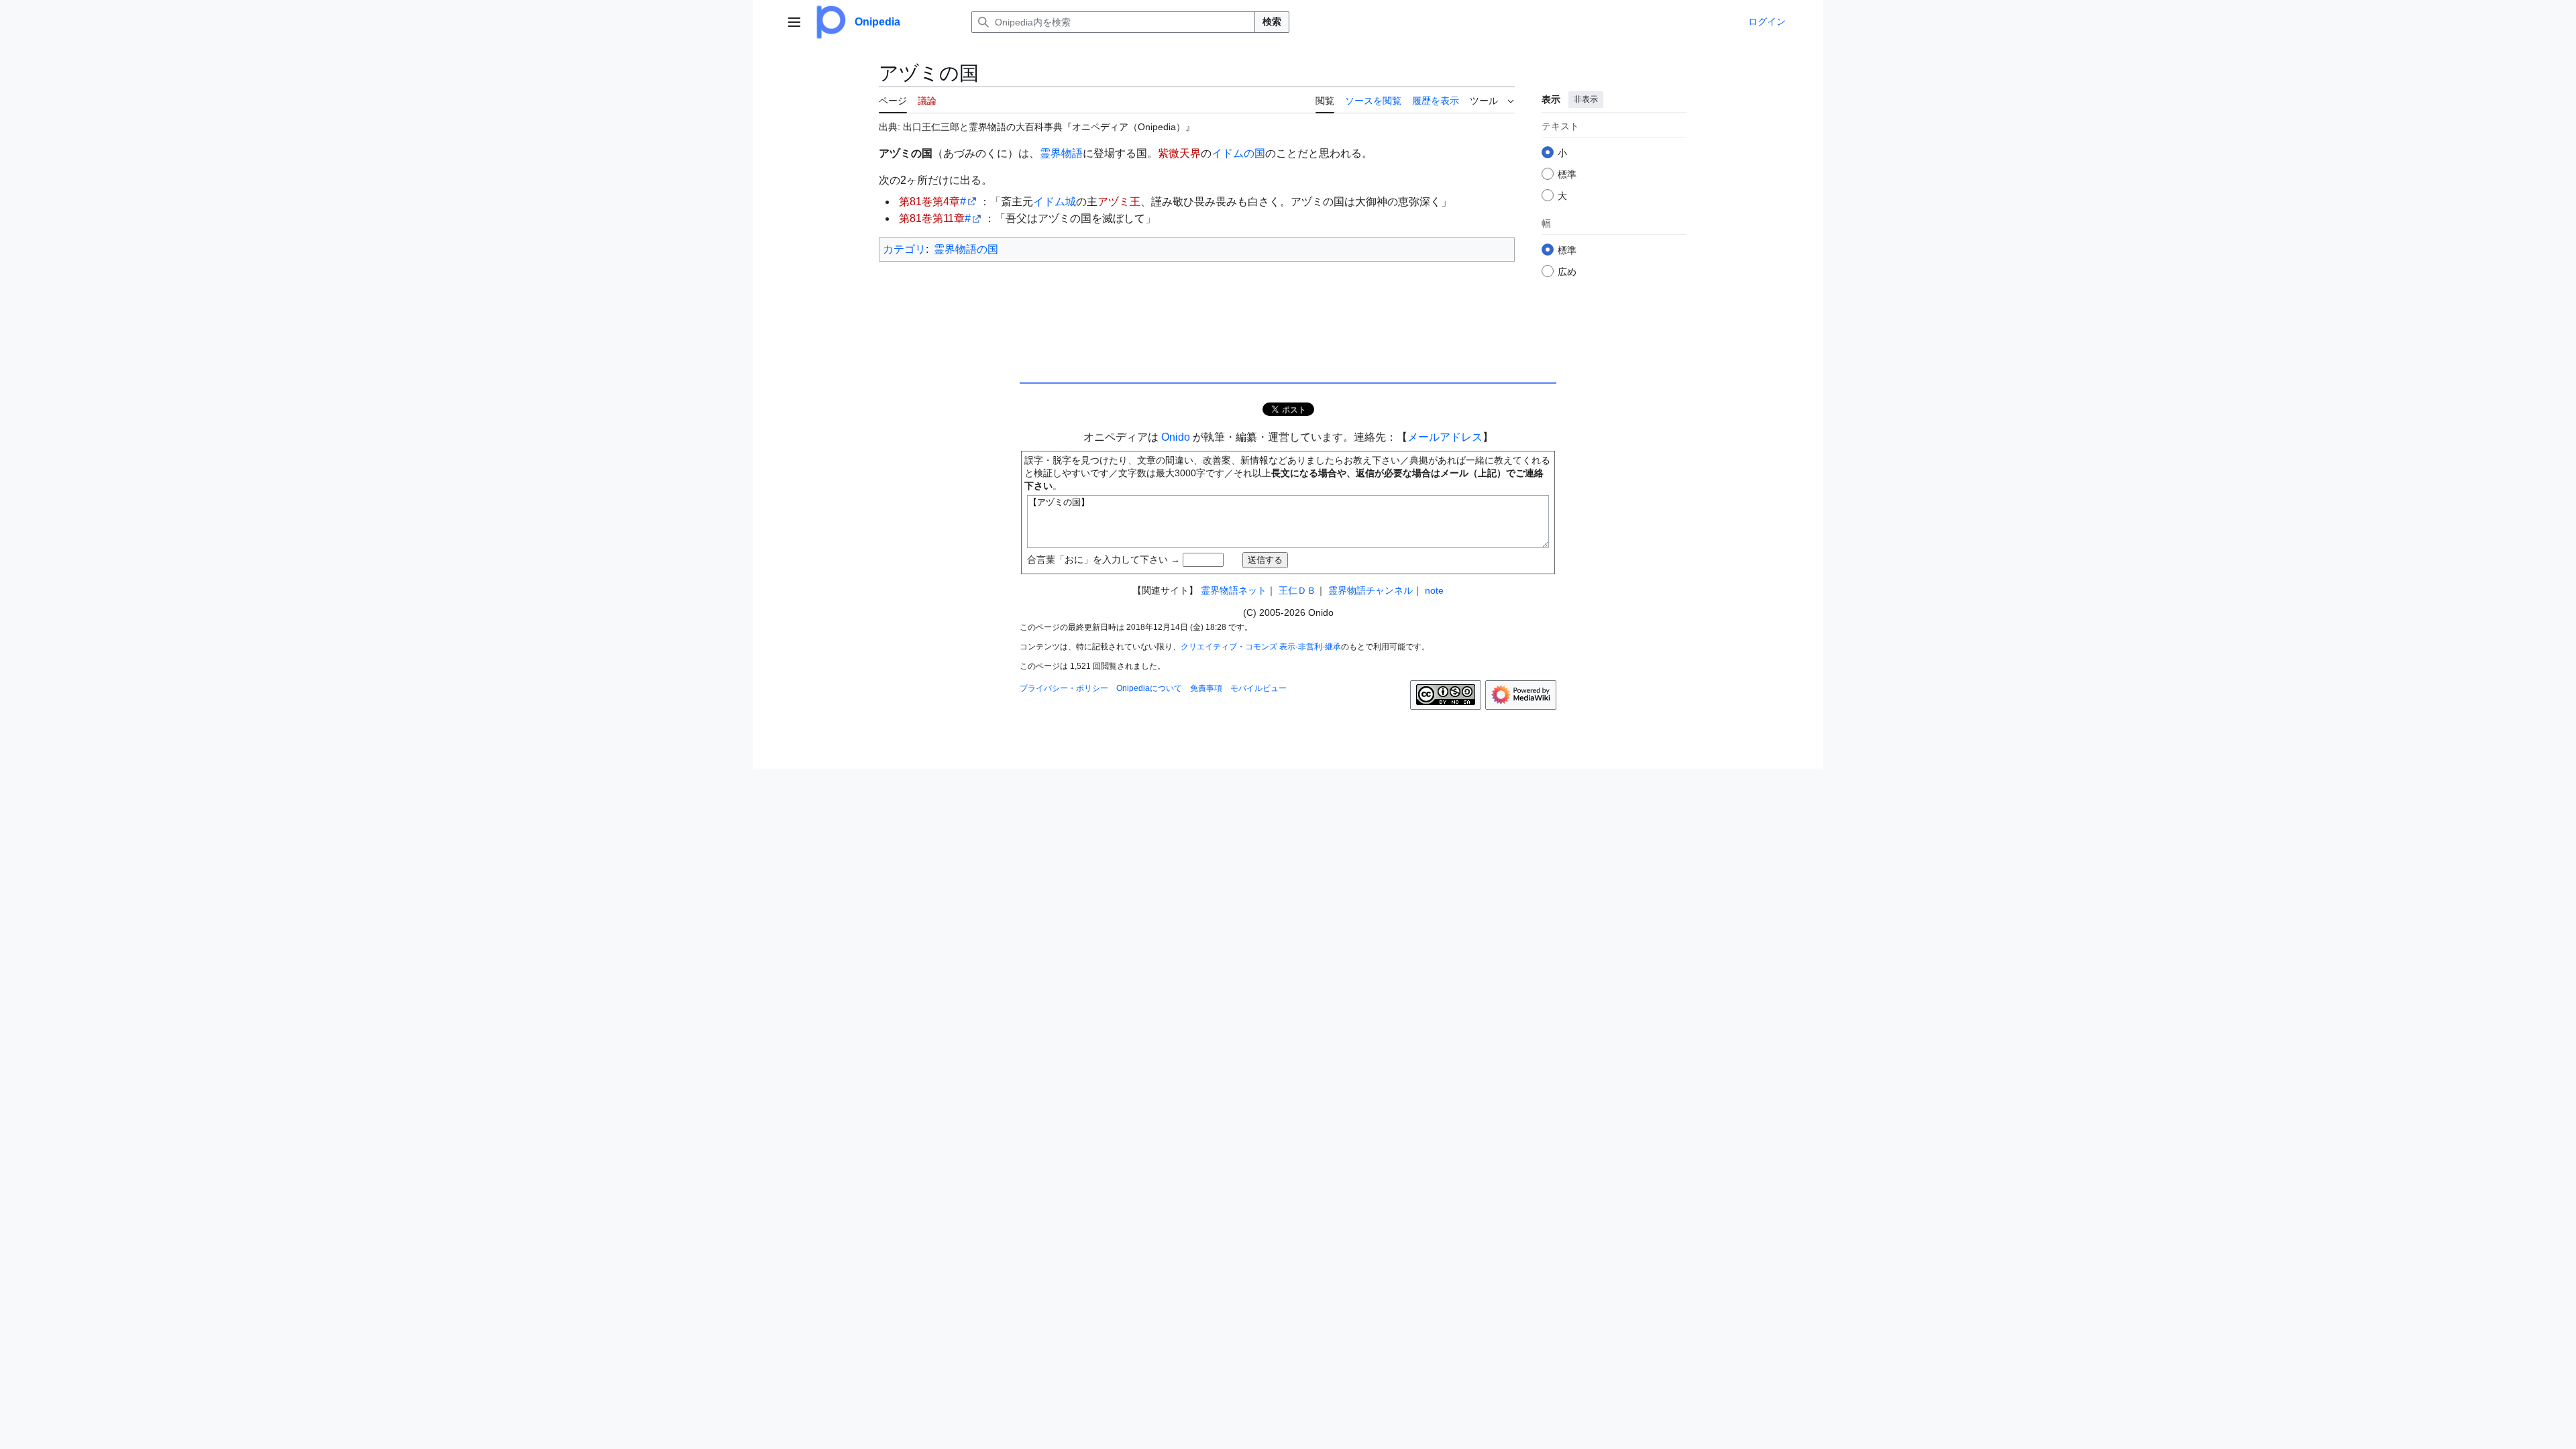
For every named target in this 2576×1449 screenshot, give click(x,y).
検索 (1272, 21)
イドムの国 (1238, 153)
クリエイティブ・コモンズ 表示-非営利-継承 (1261, 647)
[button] (794, 22)
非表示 (1586, 99)
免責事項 (1206, 688)
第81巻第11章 (932, 218)
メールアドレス (1445, 437)
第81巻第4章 (929, 202)
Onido (1176, 437)
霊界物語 (1061, 153)
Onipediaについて (1149, 688)
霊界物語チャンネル (1371, 590)
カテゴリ (904, 249)
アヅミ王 (1119, 202)
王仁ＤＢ (1297, 590)
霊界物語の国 (966, 249)
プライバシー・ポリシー (1064, 688)
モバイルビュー (1258, 688)
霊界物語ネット (1234, 590)
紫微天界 (1179, 153)
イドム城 (1055, 202)
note (1434, 590)
